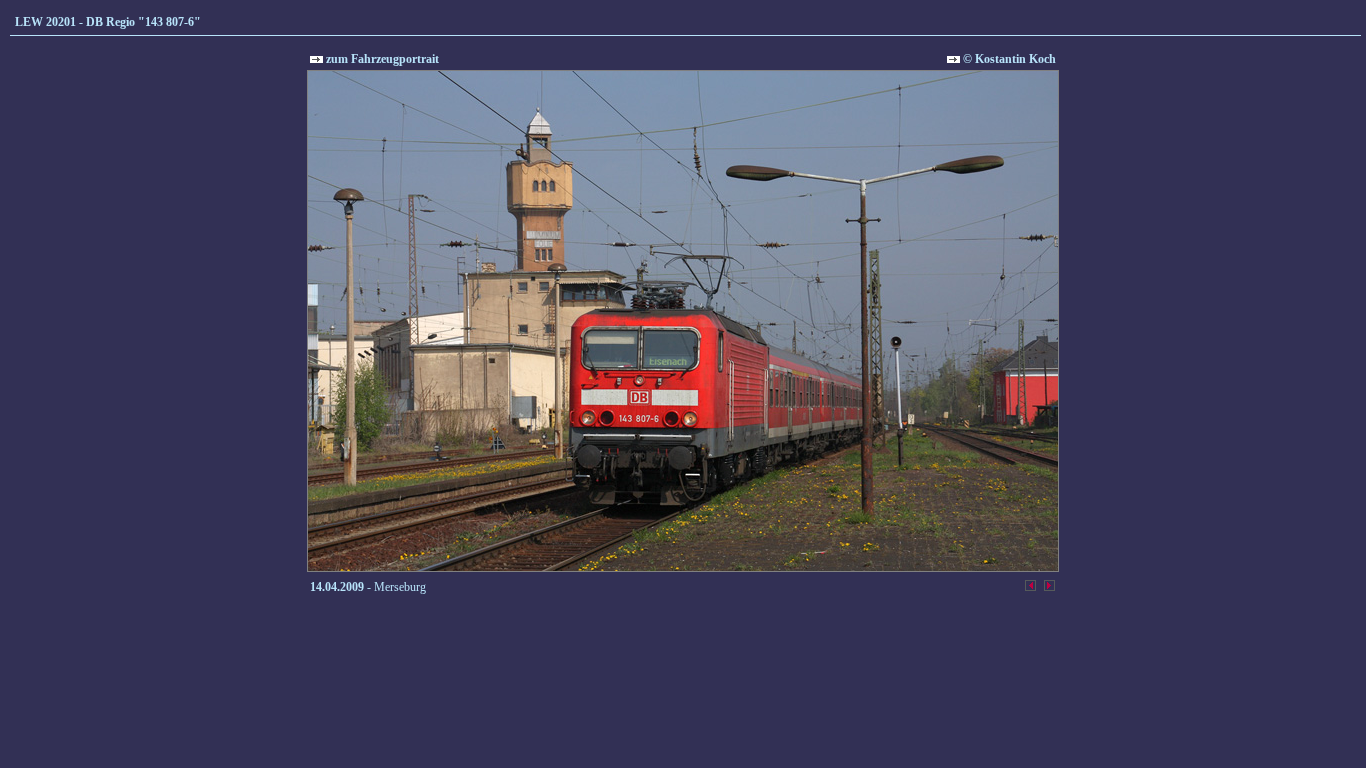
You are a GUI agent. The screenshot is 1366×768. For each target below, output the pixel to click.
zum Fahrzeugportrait (381, 59)
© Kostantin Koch (1008, 59)
